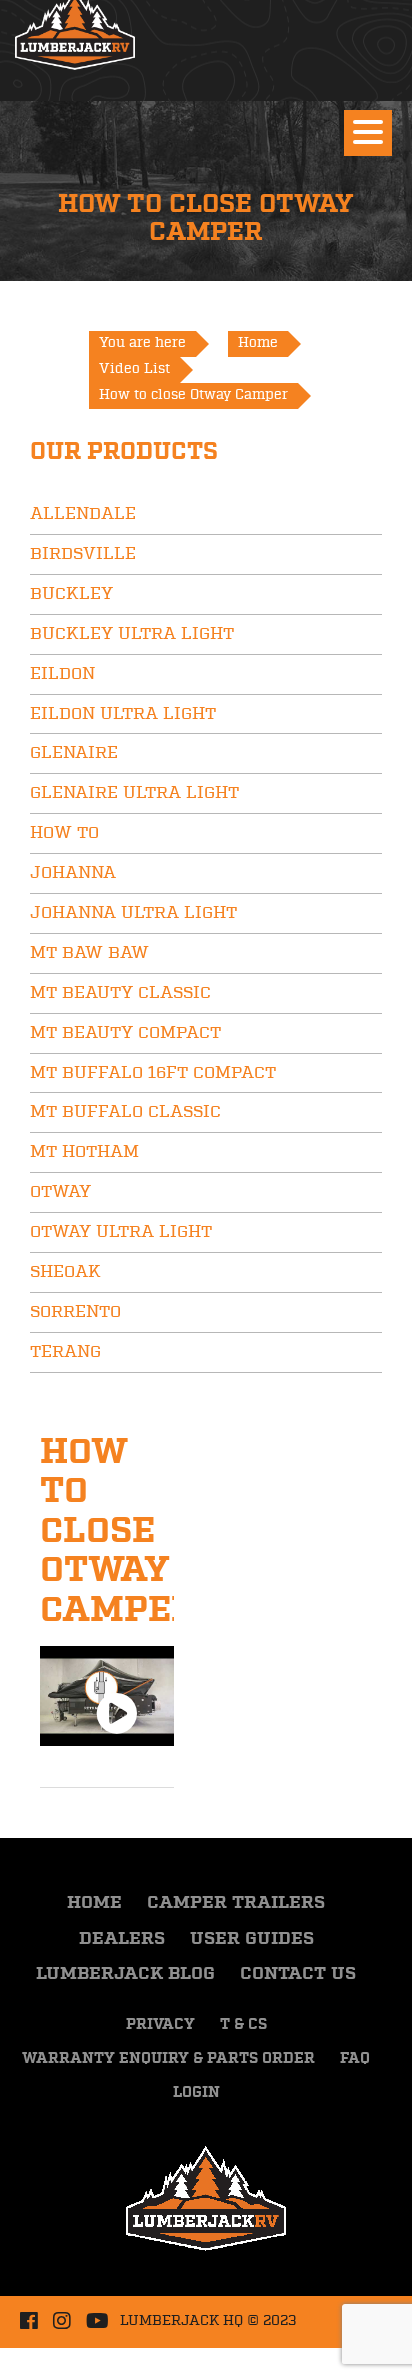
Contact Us (298, 1974)
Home (94, 1903)
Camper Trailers (236, 1903)
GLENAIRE (74, 753)
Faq (355, 2059)
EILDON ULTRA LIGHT (123, 714)
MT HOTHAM (84, 1152)
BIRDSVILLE (83, 554)
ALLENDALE (83, 514)
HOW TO (64, 833)
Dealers (122, 1939)
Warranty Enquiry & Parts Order (168, 2059)
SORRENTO (75, 1312)
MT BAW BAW (89, 953)
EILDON (62, 674)
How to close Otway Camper (118, 1531)
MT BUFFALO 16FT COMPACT (153, 1073)
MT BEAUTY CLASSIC (120, 993)
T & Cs (243, 2025)
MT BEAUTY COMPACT (125, 1033)
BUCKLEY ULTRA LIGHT (132, 634)
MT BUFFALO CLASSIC (125, 1112)
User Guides (252, 1939)
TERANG (65, 1352)
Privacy (160, 2025)
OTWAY (60, 1192)
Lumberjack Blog (125, 1974)
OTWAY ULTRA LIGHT (121, 1232)
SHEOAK (65, 1272)
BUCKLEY (71, 594)
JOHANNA (73, 873)
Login (196, 2093)
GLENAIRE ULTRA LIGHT (134, 793)
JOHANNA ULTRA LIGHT (133, 913)
